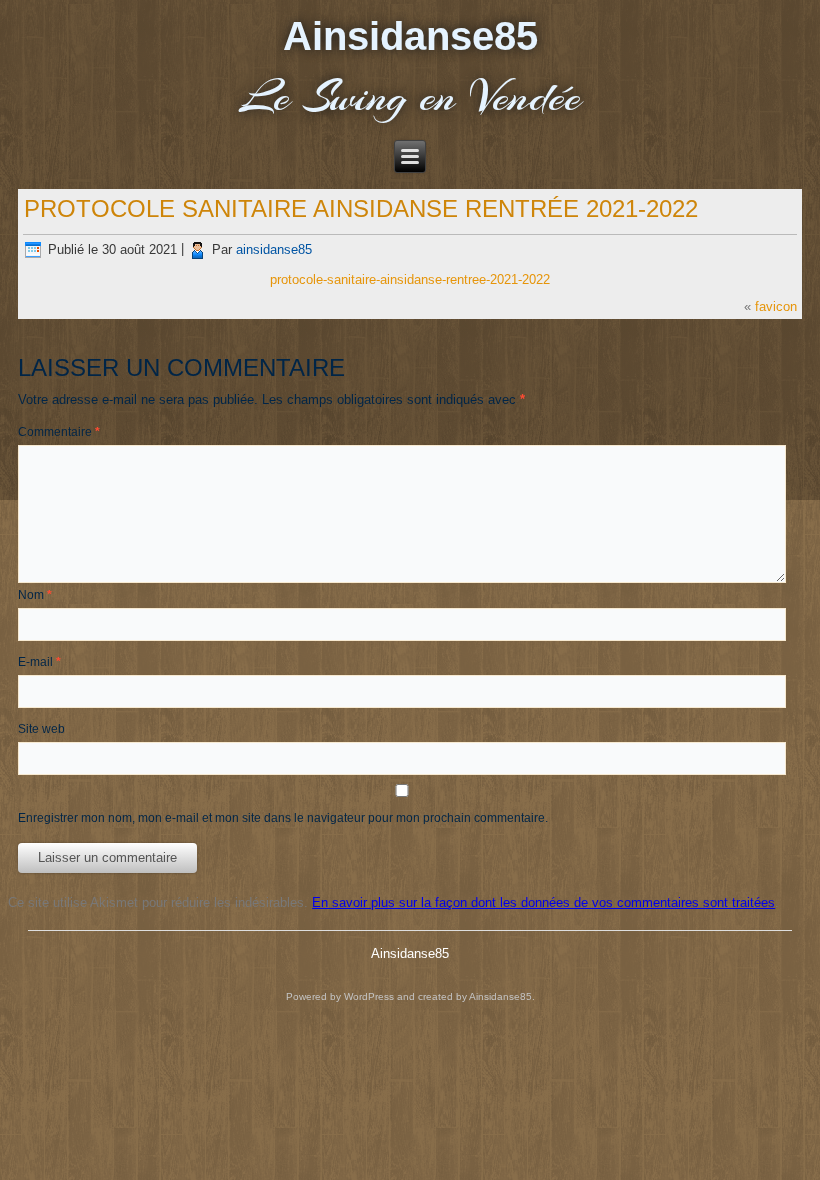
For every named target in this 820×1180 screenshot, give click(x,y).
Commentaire (59, 432)
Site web (41, 729)
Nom (35, 595)
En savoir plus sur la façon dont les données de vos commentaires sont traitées (543, 902)
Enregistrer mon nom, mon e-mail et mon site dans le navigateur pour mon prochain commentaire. (283, 818)
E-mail (39, 662)
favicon (776, 306)
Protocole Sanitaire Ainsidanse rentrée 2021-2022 (361, 208)
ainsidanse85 (274, 249)
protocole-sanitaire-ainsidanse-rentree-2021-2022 (410, 279)
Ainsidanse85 (410, 36)
